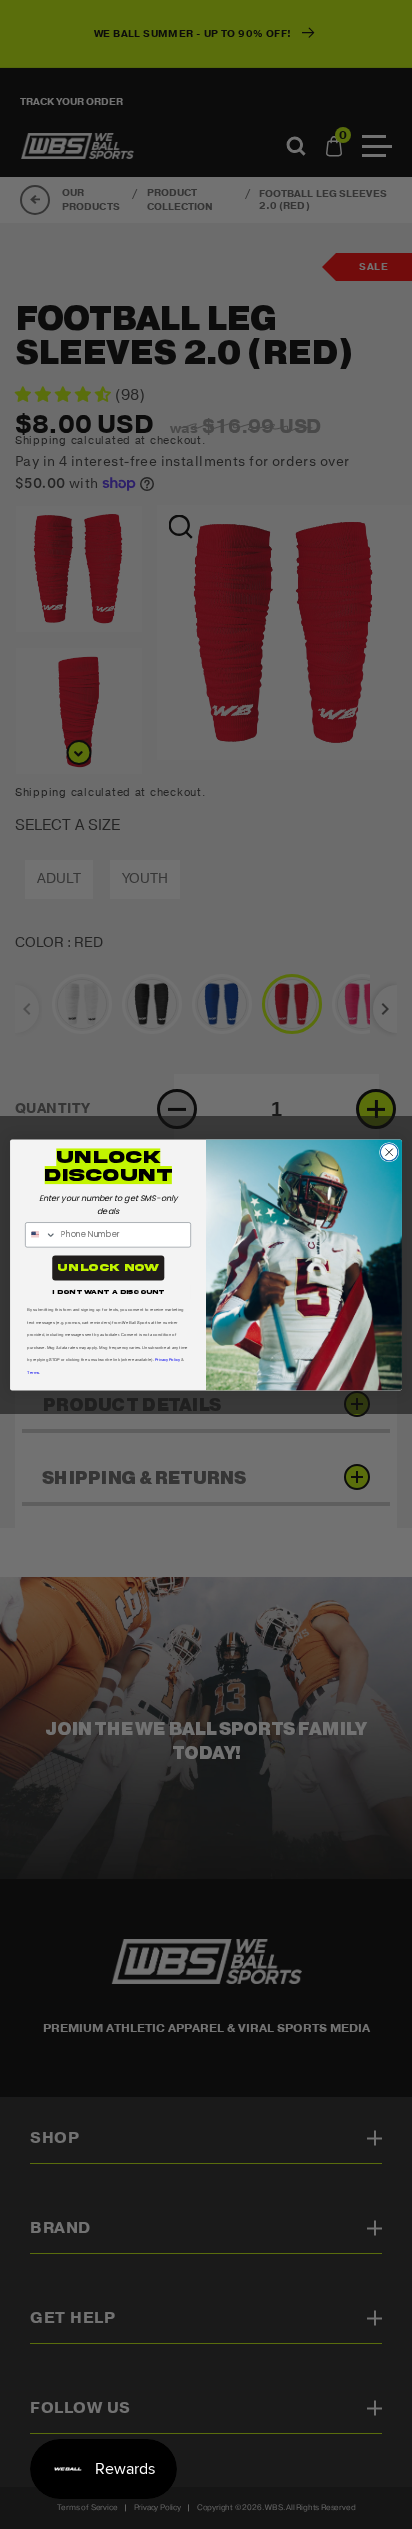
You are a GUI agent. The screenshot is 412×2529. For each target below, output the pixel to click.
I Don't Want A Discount (108, 1291)
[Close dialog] (389, 1152)
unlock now (108, 1267)
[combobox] (41, 1234)
